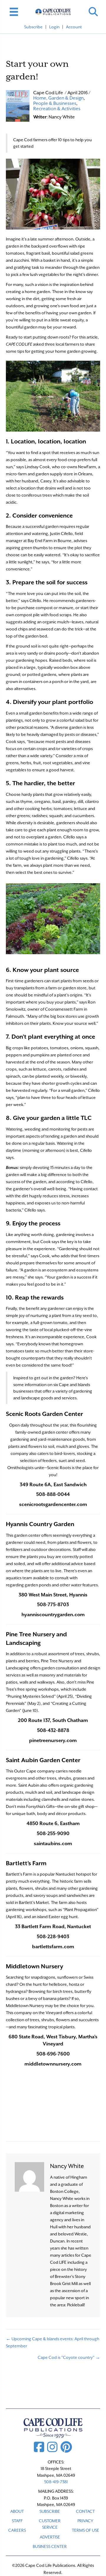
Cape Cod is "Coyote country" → (69, 2357)
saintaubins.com (53, 1844)
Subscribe (33, 27)
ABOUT (17, 2511)
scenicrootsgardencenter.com (53, 1504)
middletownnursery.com (53, 2064)
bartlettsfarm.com (53, 1947)
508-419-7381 (56, 2482)
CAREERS (17, 2530)
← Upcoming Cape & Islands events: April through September (53, 2342)
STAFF (17, 2521)
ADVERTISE (50, 2537)
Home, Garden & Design (58, 98)
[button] (93, 12)
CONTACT (85, 2511)
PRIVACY (85, 2521)
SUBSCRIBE (50, 2511)
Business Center (50, 2546)
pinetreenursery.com (53, 1740)
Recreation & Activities (57, 109)
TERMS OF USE (86, 2530)
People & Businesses (55, 103)
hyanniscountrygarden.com (53, 1615)
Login (54, 27)
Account (74, 27)
